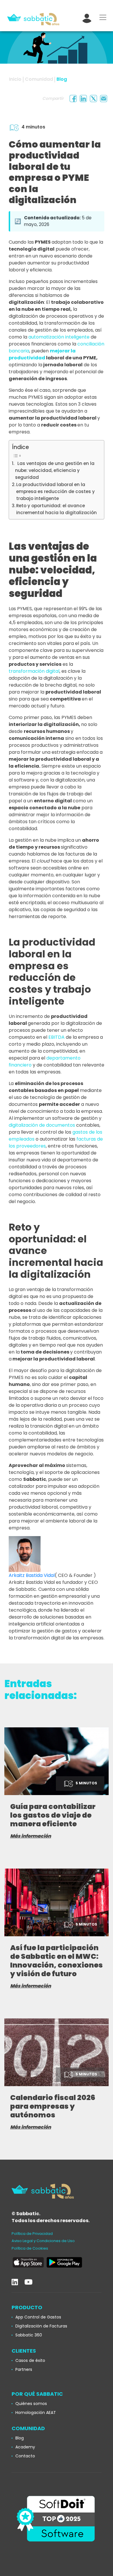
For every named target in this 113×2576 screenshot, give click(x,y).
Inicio (15, 79)
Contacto (25, 2456)
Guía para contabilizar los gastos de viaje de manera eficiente (53, 1815)
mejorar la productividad (42, 354)
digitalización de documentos (42, 1125)
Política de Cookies (30, 2248)
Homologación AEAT (36, 2413)
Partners (24, 2369)
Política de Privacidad (32, 2234)
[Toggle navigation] (103, 17)
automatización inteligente (59, 337)
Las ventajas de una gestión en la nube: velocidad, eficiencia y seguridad (55, 470)
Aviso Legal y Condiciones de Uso (43, 2241)
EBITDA (57, 1037)
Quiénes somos (31, 2404)
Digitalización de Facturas (41, 2326)
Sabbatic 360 (29, 2335)
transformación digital (34, 671)
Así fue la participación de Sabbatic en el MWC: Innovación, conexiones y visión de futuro (57, 1961)
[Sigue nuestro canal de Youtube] (28, 2282)
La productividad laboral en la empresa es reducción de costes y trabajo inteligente (55, 492)
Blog (62, 79)
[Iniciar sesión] (87, 17)
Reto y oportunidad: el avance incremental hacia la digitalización (57, 509)
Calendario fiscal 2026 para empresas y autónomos (53, 2106)
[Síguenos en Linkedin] (15, 2282)
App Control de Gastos (38, 2317)
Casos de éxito (30, 2360)
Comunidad (39, 79)
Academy (25, 2447)
